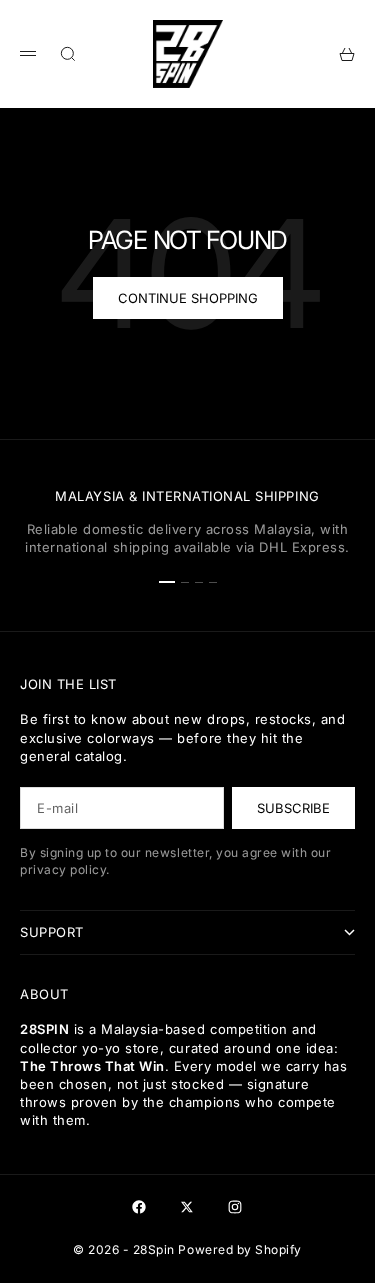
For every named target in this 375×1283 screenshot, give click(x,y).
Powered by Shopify (239, 1249)
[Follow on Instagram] (235, 1207)
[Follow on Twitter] (187, 1207)
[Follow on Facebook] (139, 1207)
